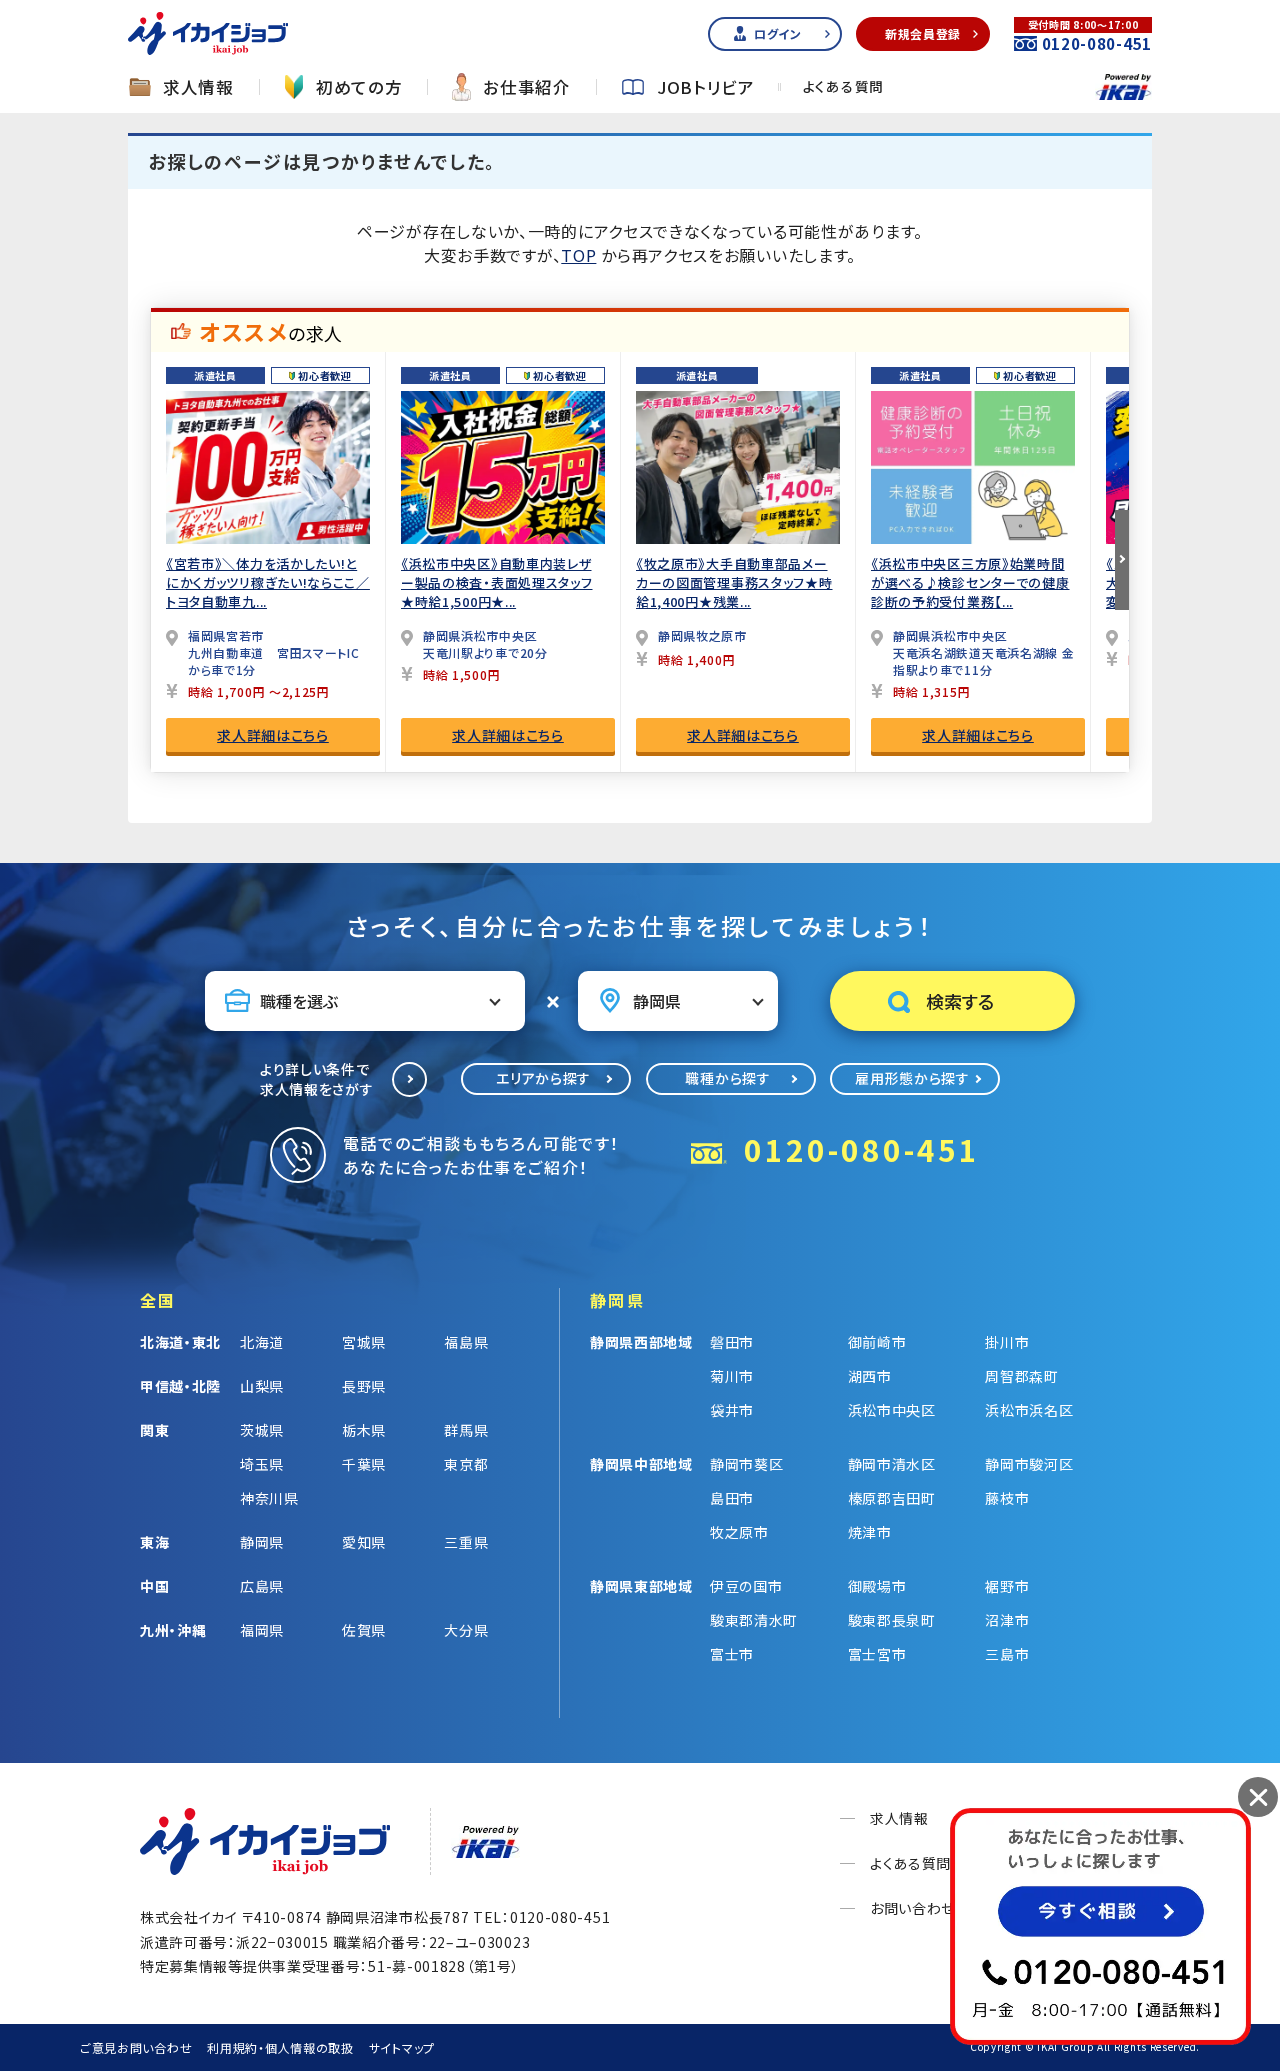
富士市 (732, 1654)
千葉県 (364, 1464)
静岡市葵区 (747, 1464)
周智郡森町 (1022, 1376)
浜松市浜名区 (1029, 1410)
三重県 (466, 1542)
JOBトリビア (706, 87)
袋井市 (732, 1410)
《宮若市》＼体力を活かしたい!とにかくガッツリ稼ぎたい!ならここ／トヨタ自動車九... (268, 582)
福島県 (466, 1342)
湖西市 (870, 1376)
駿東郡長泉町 (892, 1620)
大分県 (466, 1630)
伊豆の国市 (746, 1586)
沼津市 (1007, 1620)
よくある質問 (843, 87)
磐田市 (732, 1342)
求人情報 (198, 87)
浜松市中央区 (892, 1410)
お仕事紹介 (527, 87)
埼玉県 (262, 1464)
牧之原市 (739, 1532)
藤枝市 (1007, 1498)
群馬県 (466, 1430)
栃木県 (364, 1430)
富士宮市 (877, 1654)
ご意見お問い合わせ (136, 2047)
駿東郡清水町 (754, 1620)
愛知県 (364, 1542)
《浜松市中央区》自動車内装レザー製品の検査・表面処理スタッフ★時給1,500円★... (497, 582)
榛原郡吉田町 (892, 1498)
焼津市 (870, 1532)
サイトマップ (402, 2047)
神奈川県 (269, 1498)
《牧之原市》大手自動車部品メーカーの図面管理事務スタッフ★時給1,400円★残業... (734, 582)
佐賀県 (364, 1630)
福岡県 (262, 1630)
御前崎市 (877, 1342)
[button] (1122, 560)
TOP (578, 255)
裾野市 (1007, 1586)
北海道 (262, 1342)
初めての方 (359, 87)
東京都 (466, 1464)
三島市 (1007, 1654)
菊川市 (732, 1376)
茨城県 (262, 1430)
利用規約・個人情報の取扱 (280, 2047)
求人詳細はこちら (273, 735)
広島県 (262, 1586)
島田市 (732, 1498)
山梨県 (262, 1386)
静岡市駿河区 (1029, 1464)
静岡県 (262, 1542)
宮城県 (364, 1342)
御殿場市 (877, 1586)
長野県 (364, 1386)
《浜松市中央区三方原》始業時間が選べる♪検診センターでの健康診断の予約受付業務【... (970, 582)
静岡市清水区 (892, 1464)
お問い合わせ (912, 1908)
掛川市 (1007, 1342)
